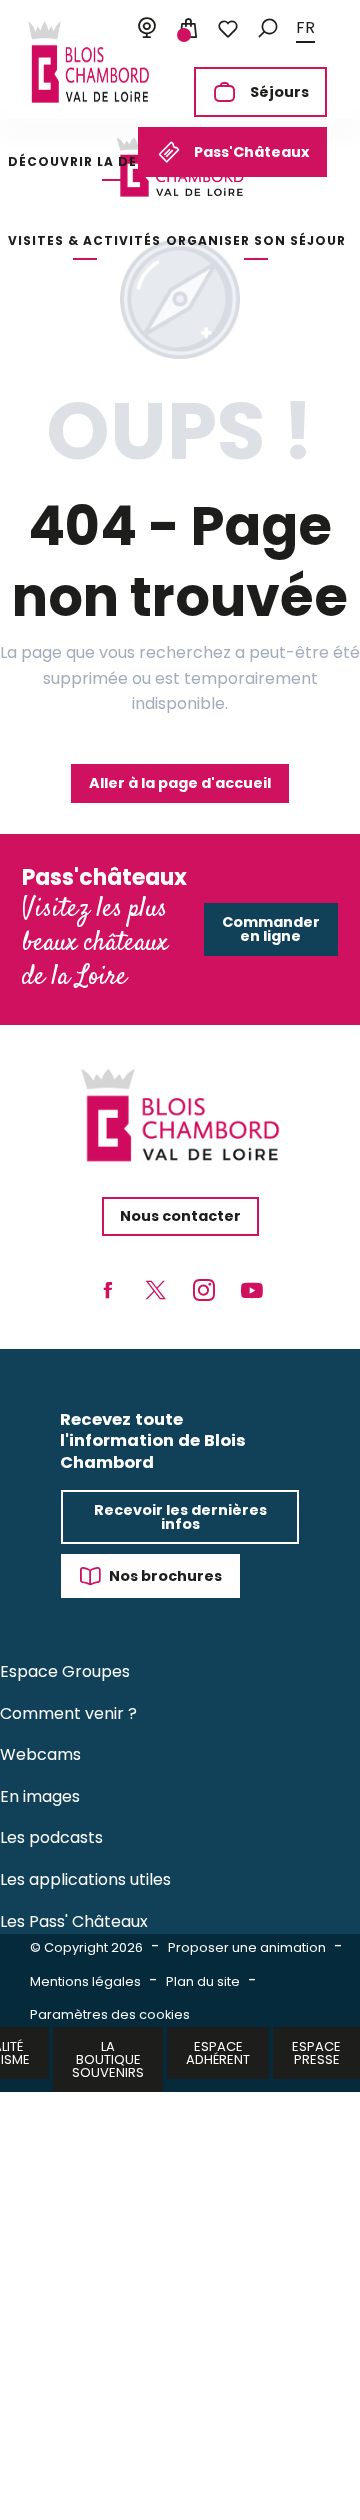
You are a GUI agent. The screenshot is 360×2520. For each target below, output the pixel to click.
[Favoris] (228, 29)
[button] (268, 28)
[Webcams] (147, 29)
